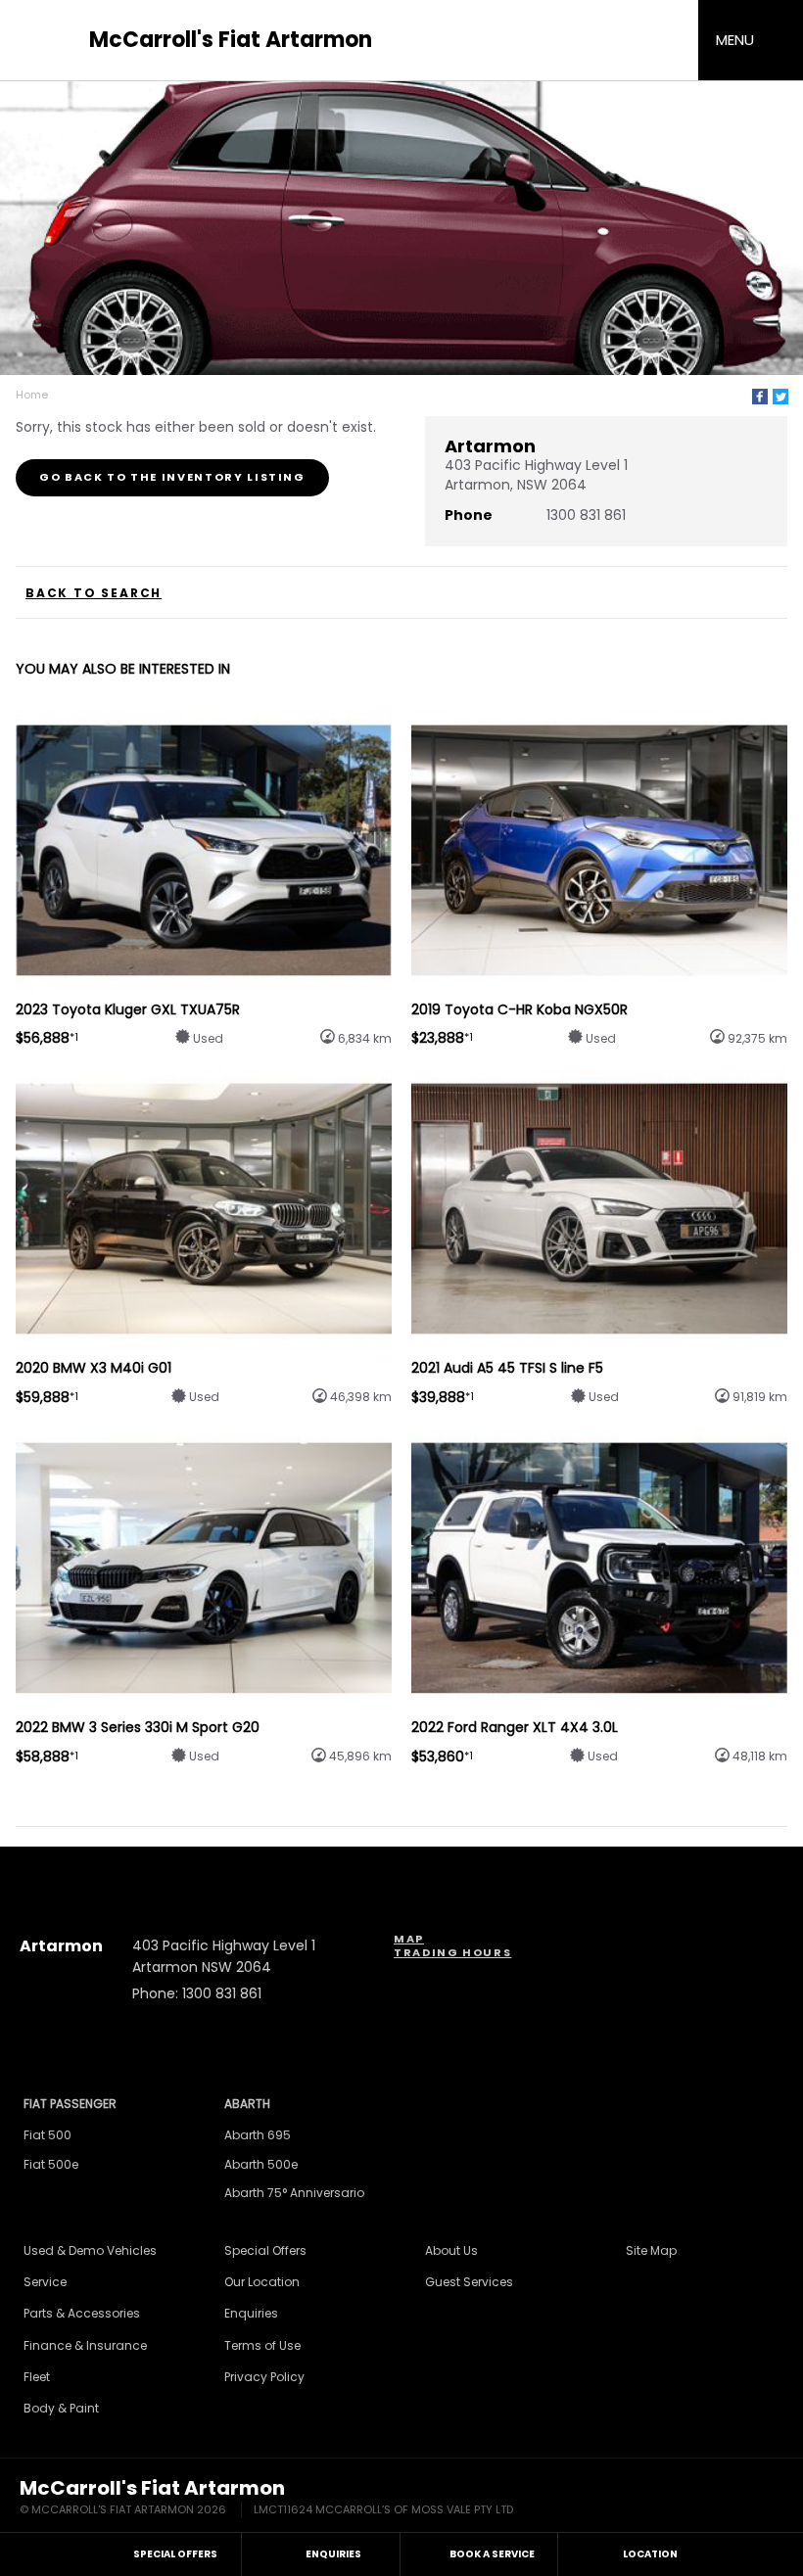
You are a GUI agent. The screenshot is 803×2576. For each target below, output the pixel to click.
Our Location (262, 2282)
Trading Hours (452, 1952)
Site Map (651, 2250)
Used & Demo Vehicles (90, 2250)
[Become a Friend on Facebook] (454, 1867)
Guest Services (469, 2282)
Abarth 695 (258, 2135)
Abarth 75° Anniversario (294, 2193)
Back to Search (94, 593)
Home (32, 395)
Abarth (247, 2104)
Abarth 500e (261, 2164)
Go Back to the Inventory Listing (172, 477)
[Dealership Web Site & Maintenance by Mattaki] (746, 2499)
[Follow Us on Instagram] (349, 1867)
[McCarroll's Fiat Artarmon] (49, 41)
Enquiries (251, 2313)
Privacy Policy (264, 2377)
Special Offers (265, 2250)
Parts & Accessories (82, 2313)
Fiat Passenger (70, 2104)
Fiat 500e (51, 2164)
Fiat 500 (47, 2135)
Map (409, 1939)
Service (45, 2282)
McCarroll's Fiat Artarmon (231, 40)
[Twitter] (780, 397)
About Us (451, 2250)
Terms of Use (262, 2345)
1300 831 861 (586, 515)
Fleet (37, 2377)
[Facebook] (760, 397)
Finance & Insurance (85, 2345)
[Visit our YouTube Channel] (401, 1867)
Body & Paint (61, 2408)
